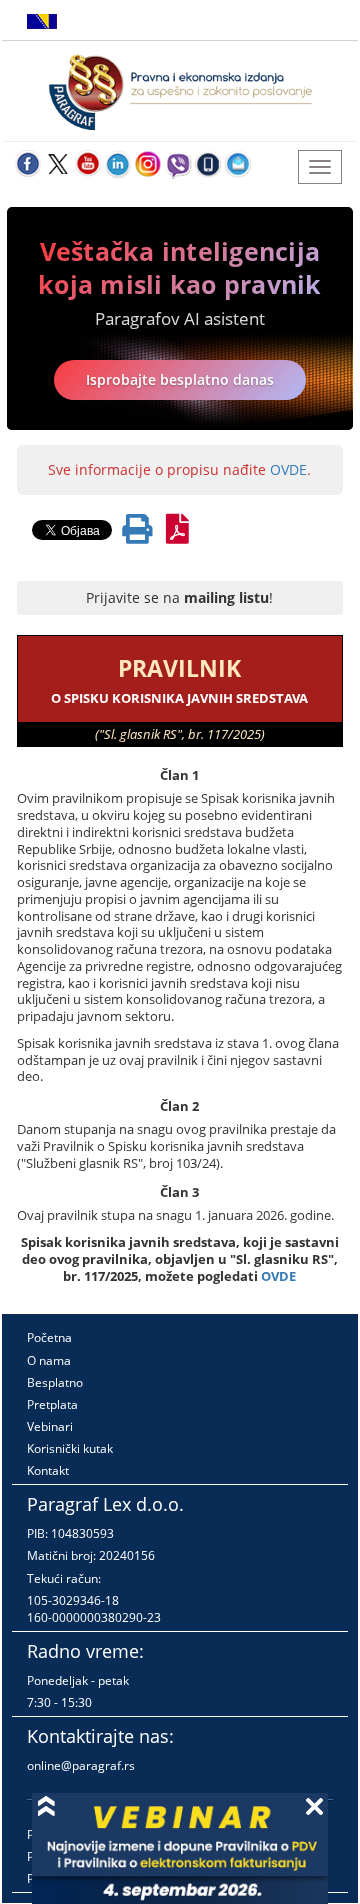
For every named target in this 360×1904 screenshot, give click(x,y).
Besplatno (55, 1382)
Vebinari (50, 1426)
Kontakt (48, 1470)
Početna (49, 1337)
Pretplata (52, 1404)
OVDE (288, 469)
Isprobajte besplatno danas (180, 379)
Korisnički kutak (70, 1448)
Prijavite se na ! (179, 597)
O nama (49, 1360)
